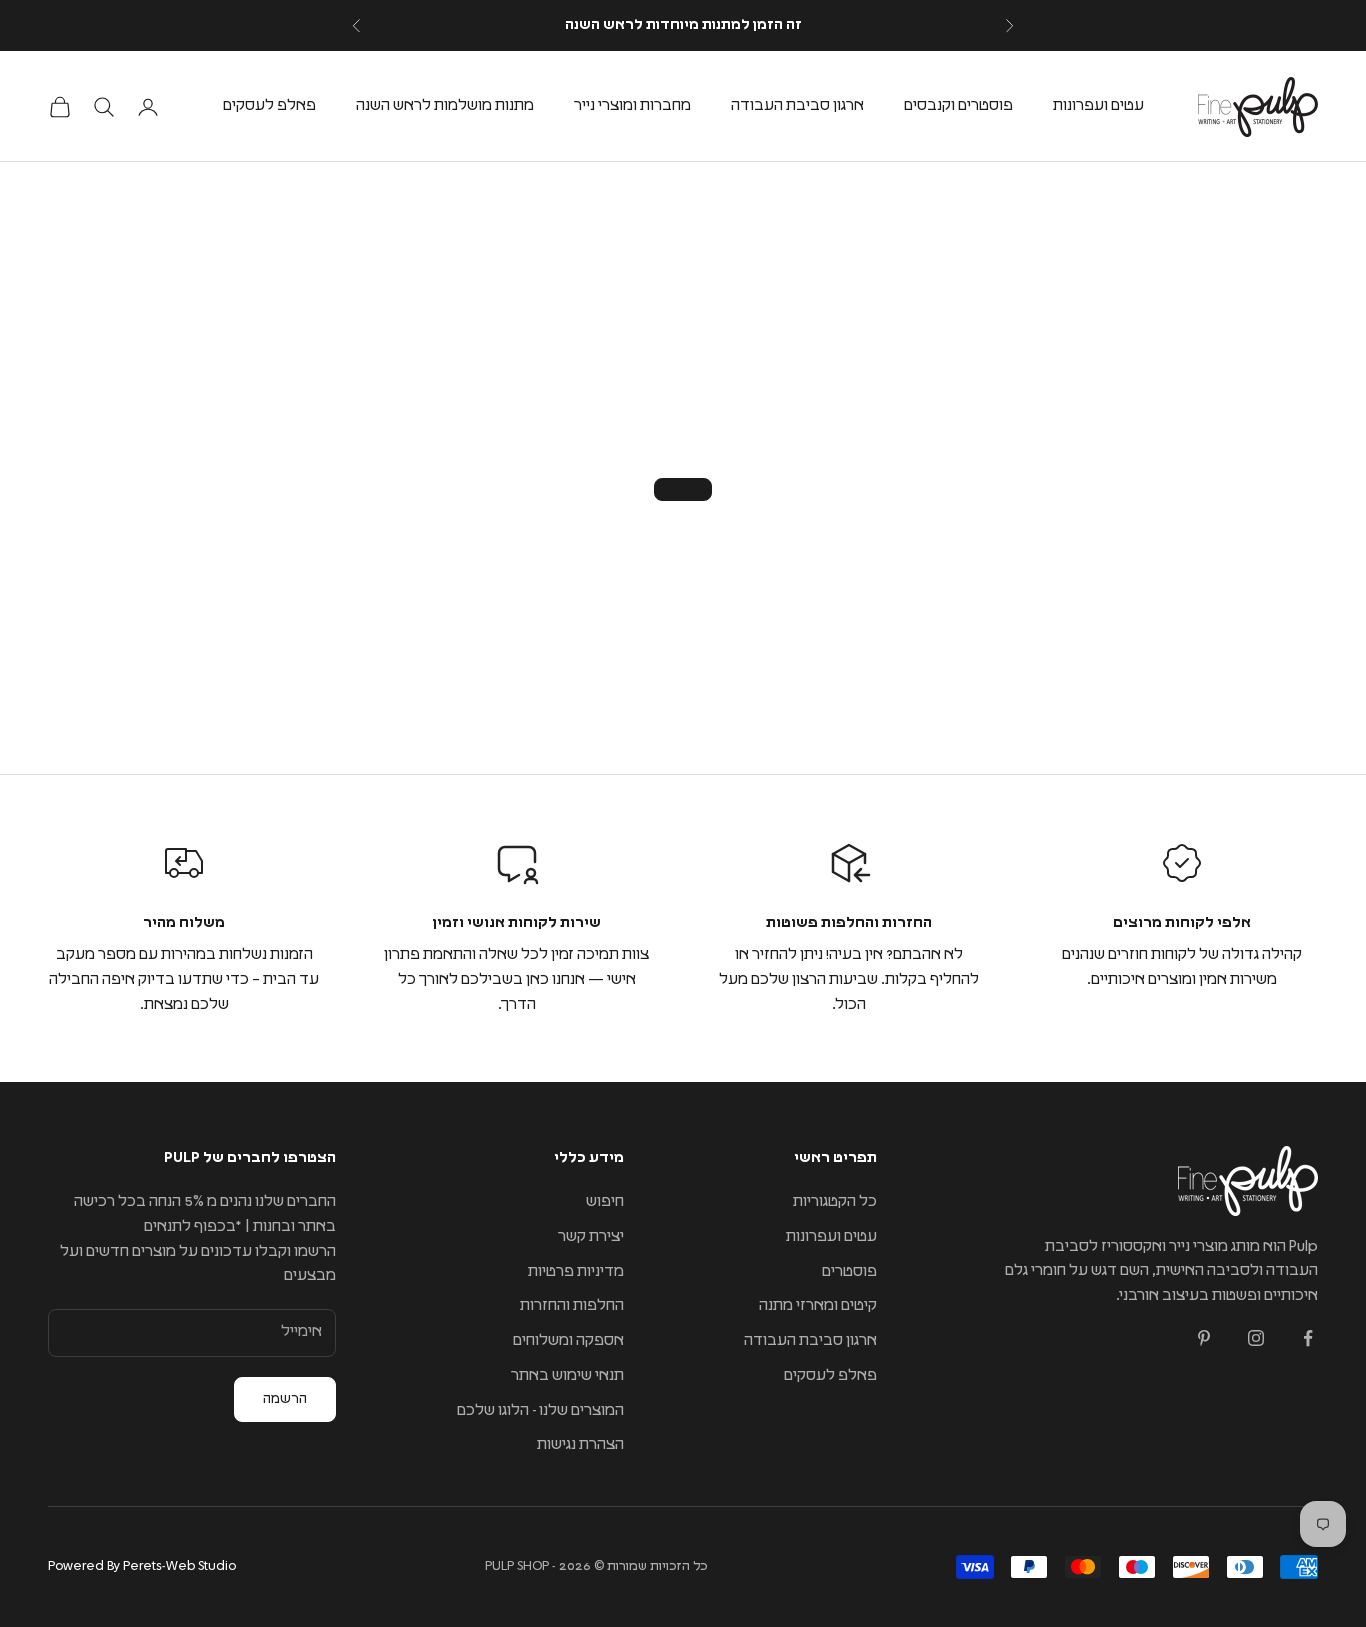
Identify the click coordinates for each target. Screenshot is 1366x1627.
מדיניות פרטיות (576, 1271)
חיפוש (605, 1201)
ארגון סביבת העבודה (797, 105)
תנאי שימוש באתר (567, 1375)
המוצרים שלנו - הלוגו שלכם (540, 1410)
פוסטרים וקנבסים (958, 105)
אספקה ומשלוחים (568, 1340)
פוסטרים (849, 1271)
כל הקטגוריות (835, 1201)
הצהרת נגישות (580, 1444)
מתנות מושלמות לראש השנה (445, 105)
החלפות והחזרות (572, 1305)
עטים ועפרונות (1098, 105)
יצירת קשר (591, 1236)
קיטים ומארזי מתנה (818, 1305)
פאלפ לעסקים (269, 105)
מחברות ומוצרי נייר (632, 105)
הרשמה (285, 1399)
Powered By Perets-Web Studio (142, 1566)
